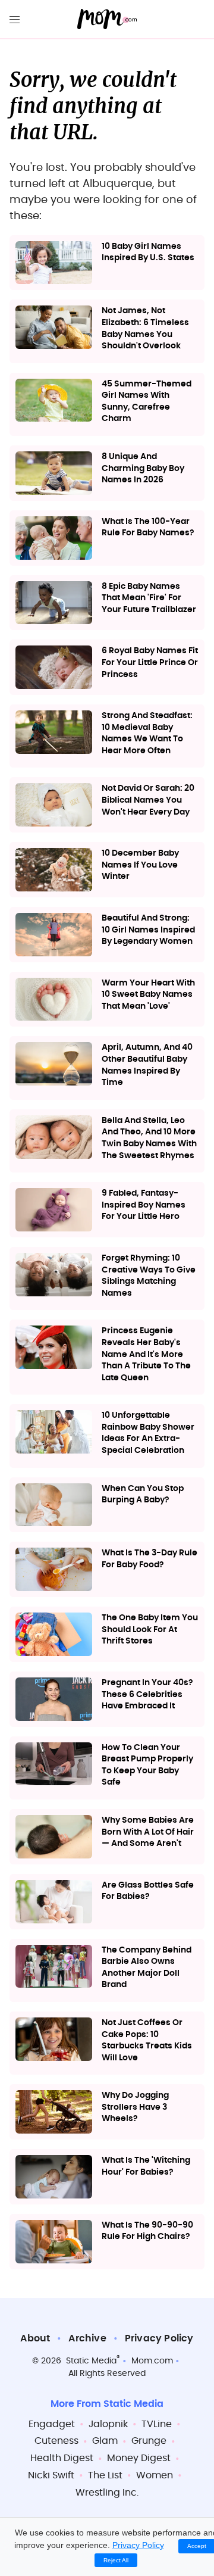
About (35, 2338)
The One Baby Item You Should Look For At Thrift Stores (150, 1630)
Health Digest (62, 2458)
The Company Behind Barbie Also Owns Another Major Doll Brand (147, 1968)
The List (105, 2475)
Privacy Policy (159, 2338)
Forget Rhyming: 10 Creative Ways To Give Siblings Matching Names (149, 1276)
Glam (105, 2441)
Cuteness (56, 2441)
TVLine (157, 2424)
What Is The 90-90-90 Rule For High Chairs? (147, 2231)
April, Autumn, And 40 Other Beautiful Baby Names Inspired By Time (147, 1065)
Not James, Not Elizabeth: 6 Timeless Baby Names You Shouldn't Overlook (145, 328)
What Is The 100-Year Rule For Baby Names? (148, 528)
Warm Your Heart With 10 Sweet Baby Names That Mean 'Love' (148, 995)
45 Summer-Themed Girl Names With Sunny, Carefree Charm (147, 402)
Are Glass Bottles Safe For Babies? (148, 1891)
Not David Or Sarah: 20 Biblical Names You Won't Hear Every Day (148, 800)
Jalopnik (108, 2424)
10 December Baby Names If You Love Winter (140, 865)
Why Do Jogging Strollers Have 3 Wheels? (135, 2107)
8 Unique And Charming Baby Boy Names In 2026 (143, 468)
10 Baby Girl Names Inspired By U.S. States (148, 252)
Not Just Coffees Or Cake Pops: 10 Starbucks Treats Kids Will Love (147, 2040)
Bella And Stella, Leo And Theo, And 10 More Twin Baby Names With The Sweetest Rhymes (149, 1138)
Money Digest (139, 2458)
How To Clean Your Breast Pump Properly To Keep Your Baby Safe (147, 1765)
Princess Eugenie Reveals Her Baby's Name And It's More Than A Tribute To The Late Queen (146, 1354)
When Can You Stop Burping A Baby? (143, 1495)
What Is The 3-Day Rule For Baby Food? (150, 1559)
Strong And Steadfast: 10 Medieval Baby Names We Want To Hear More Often (147, 733)
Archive (87, 2338)
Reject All (116, 2560)
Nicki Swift (51, 2475)
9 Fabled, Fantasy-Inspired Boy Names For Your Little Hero (144, 1205)
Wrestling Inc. (107, 2493)
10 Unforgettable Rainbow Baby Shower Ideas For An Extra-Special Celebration (148, 1433)
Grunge (149, 2441)
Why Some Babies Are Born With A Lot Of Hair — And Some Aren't (148, 1832)
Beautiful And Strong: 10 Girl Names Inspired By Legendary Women (148, 930)
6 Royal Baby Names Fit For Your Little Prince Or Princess (150, 662)
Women (155, 2475)
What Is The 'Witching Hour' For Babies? (146, 2166)
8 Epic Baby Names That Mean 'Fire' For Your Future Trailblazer (149, 598)
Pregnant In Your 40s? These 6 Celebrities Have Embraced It (147, 1694)
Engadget (52, 2424)
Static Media (91, 2361)
